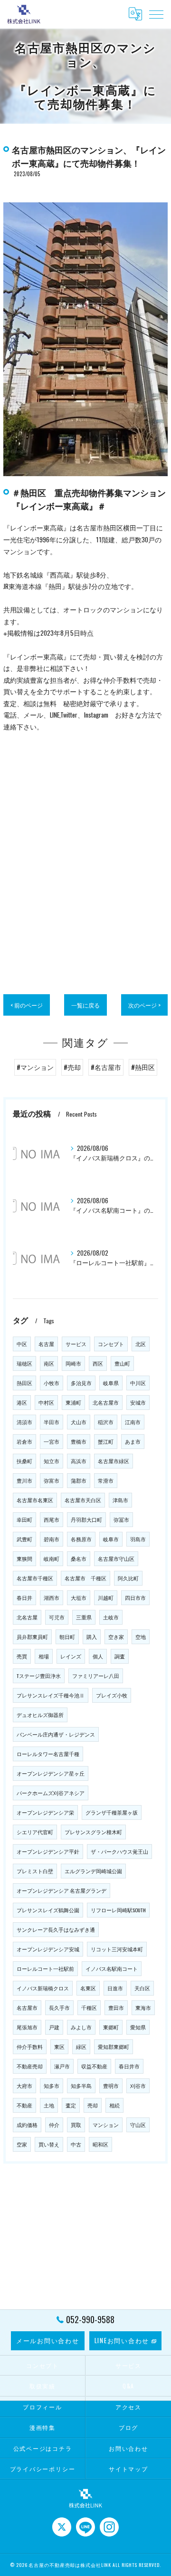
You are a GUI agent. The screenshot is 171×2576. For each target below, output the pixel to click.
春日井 (24, 1598)
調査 (120, 1656)
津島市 (120, 1500)
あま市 (133, 1441)
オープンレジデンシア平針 (48, 1851)
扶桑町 (24, 1461)
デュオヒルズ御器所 (40, 1715)
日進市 (115, 1988)
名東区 (88, 1988)
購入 (92, 1637)
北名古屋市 (106, 1402)
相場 (44, 1656)
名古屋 (46, 1344)
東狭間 (24, 1558)
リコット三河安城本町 (117, 1949)
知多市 (52, 2086)
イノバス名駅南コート (112, 1968)
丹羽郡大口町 (86, 1519)
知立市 (52, 1461)
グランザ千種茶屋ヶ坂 (112, 1812)
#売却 (72, 1067)
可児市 (57, 1617)
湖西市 (52, 1598)
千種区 (89, 2007)
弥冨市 (121, 1519)
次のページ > (144, 1005)
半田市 (52, 1422)
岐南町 (52, 1558)
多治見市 (81, 1383)
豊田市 (116, 2007)
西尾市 (52, 1519)
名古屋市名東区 (35, 1500)
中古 (76, 2144)
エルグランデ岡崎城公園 (93, 1871)
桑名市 (79, 1558)
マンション (106, 2125)
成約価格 (27, 2125)
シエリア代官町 (35, 1832)
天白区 (142, 1988)
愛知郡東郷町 (114, 2047)
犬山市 (79, 1422)
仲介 (54, 2125)
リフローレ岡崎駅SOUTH (118, 1910)
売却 (93, 2105)
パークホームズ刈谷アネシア (51, 1793)
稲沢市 (106, 1422)
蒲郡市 (79, 1480)
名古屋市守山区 (116, 1558)
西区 (98, 1363)
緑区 (81, 2047)
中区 (22, 1344)
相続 (114, 2105)
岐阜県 (111, 1383)
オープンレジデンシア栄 (45, 1812)
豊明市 (111, 2086)
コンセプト (111, 1344)
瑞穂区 (24, 1363)
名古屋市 (27, 2007)
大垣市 (79, 1598)
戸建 (54, 2027)
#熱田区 (143, 1067)
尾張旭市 (27, 2027)
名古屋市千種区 (35, 1578)
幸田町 (24, 1519)
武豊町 (24, 1539)
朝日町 (67, 1637)
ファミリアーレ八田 (96, 1676)
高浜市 (79, 1461)
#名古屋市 (106, 1067)
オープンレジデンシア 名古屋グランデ (62, 1890)
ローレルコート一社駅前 (45, 1968)
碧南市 (52, 1539)
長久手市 (59, 2007)
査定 (71, 2105)
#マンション (35, 1067)
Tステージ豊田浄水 (39, 1676)
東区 (59, 2047)
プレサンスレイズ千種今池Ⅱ (51, 1695)
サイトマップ (128, 2469)
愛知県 (138, 2027)
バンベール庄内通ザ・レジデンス (56, 1734)
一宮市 (52, 1441)
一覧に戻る (85, 1005)
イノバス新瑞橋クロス (43, 1988)
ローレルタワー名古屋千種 (48, 1754)
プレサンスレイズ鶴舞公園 (48, 1910)
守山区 (138, 2125)
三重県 (84, 1617)
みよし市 (81, 2027)
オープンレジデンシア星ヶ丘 (51, 1773)
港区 (22, 1402)
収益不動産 (94, 2066)
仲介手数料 (30, 2047)
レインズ (71, 1656)
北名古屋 (27, 1617)
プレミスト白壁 (35, 1871)
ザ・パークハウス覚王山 (119, 1851)
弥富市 (52, 1480)
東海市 (143, 2007)
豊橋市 (79, 1441)
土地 (49, 2105)
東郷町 (111, 2027)
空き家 (116, 1637)
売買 (22, 1656)
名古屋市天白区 (83, 1500)
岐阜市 (111, 1539)
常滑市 (106, 1480)
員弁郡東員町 (32, 1637)
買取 (76, 2125)
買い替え (49, 2144)
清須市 (24, 1422)
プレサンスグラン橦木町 (93, 1832)
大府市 (24, 2086)
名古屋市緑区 (114, 1461)
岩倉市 (24, 1441)
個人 (98, 1656)
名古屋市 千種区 (85, 1578)
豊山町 (122, 1363)
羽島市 (138, 1539)
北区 (141, 1344)
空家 (22, 2144)
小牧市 (52, 1383)
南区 (49, 1363)
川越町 (106, 1598)
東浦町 (73, 1402)
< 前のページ (27, 1005)
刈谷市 (138, 2086)
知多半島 (81, 2086)
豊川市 (24, 1480)
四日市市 (135, 1598)
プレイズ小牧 (112, 1695)
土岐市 (111, 1617)
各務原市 (81, 1539)
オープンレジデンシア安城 (48, 1949)
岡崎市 (73, 1363)
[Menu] (156, 14)
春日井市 (129, 2066)
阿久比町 (128, 1578)
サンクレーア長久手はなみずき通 (56, 1929)
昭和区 (100, 2144)
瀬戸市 (62, 2066)
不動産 (24, 2105)
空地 (141, 1637)
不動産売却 (30, 2066)
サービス (76, 1344)
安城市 (138, 1402)
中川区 (138, 1383)
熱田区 (24, 1383)
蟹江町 (106, 1441)
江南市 (133, 1422)
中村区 (46, 1402)
